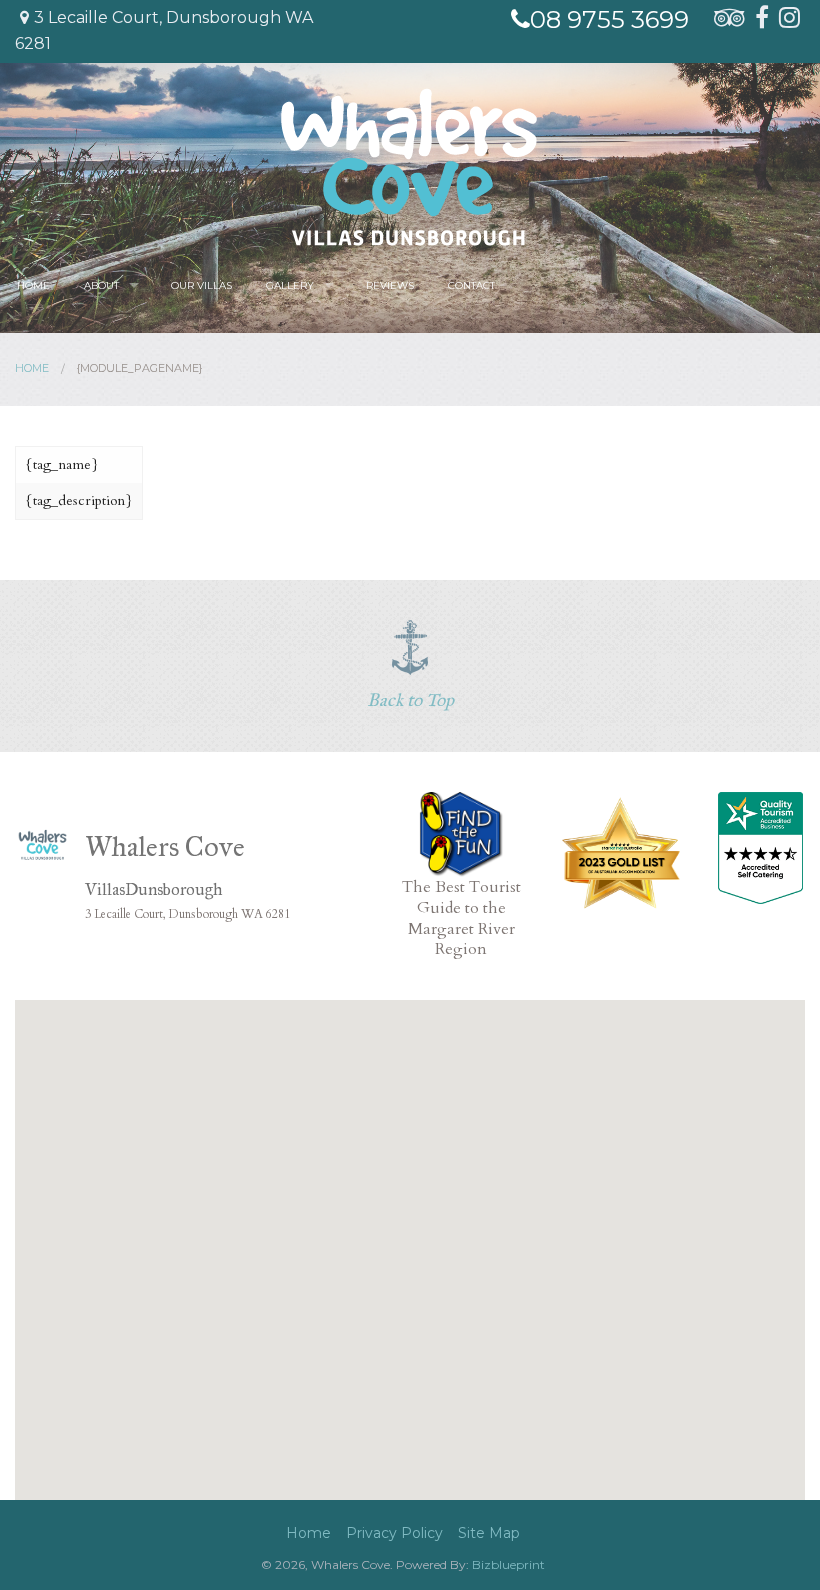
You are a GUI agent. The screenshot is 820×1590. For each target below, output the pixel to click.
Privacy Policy (394, 1533)
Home (33, 285)
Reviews (390, 285)
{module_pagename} (139, 368)
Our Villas (201, 285)
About (101, 285)
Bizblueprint (508, 1564)
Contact (471, 285)
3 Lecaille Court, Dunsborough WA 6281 (164, 30)
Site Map (489, 1533)
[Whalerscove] (409, 166)
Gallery (290, 285)
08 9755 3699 (609, 19)
